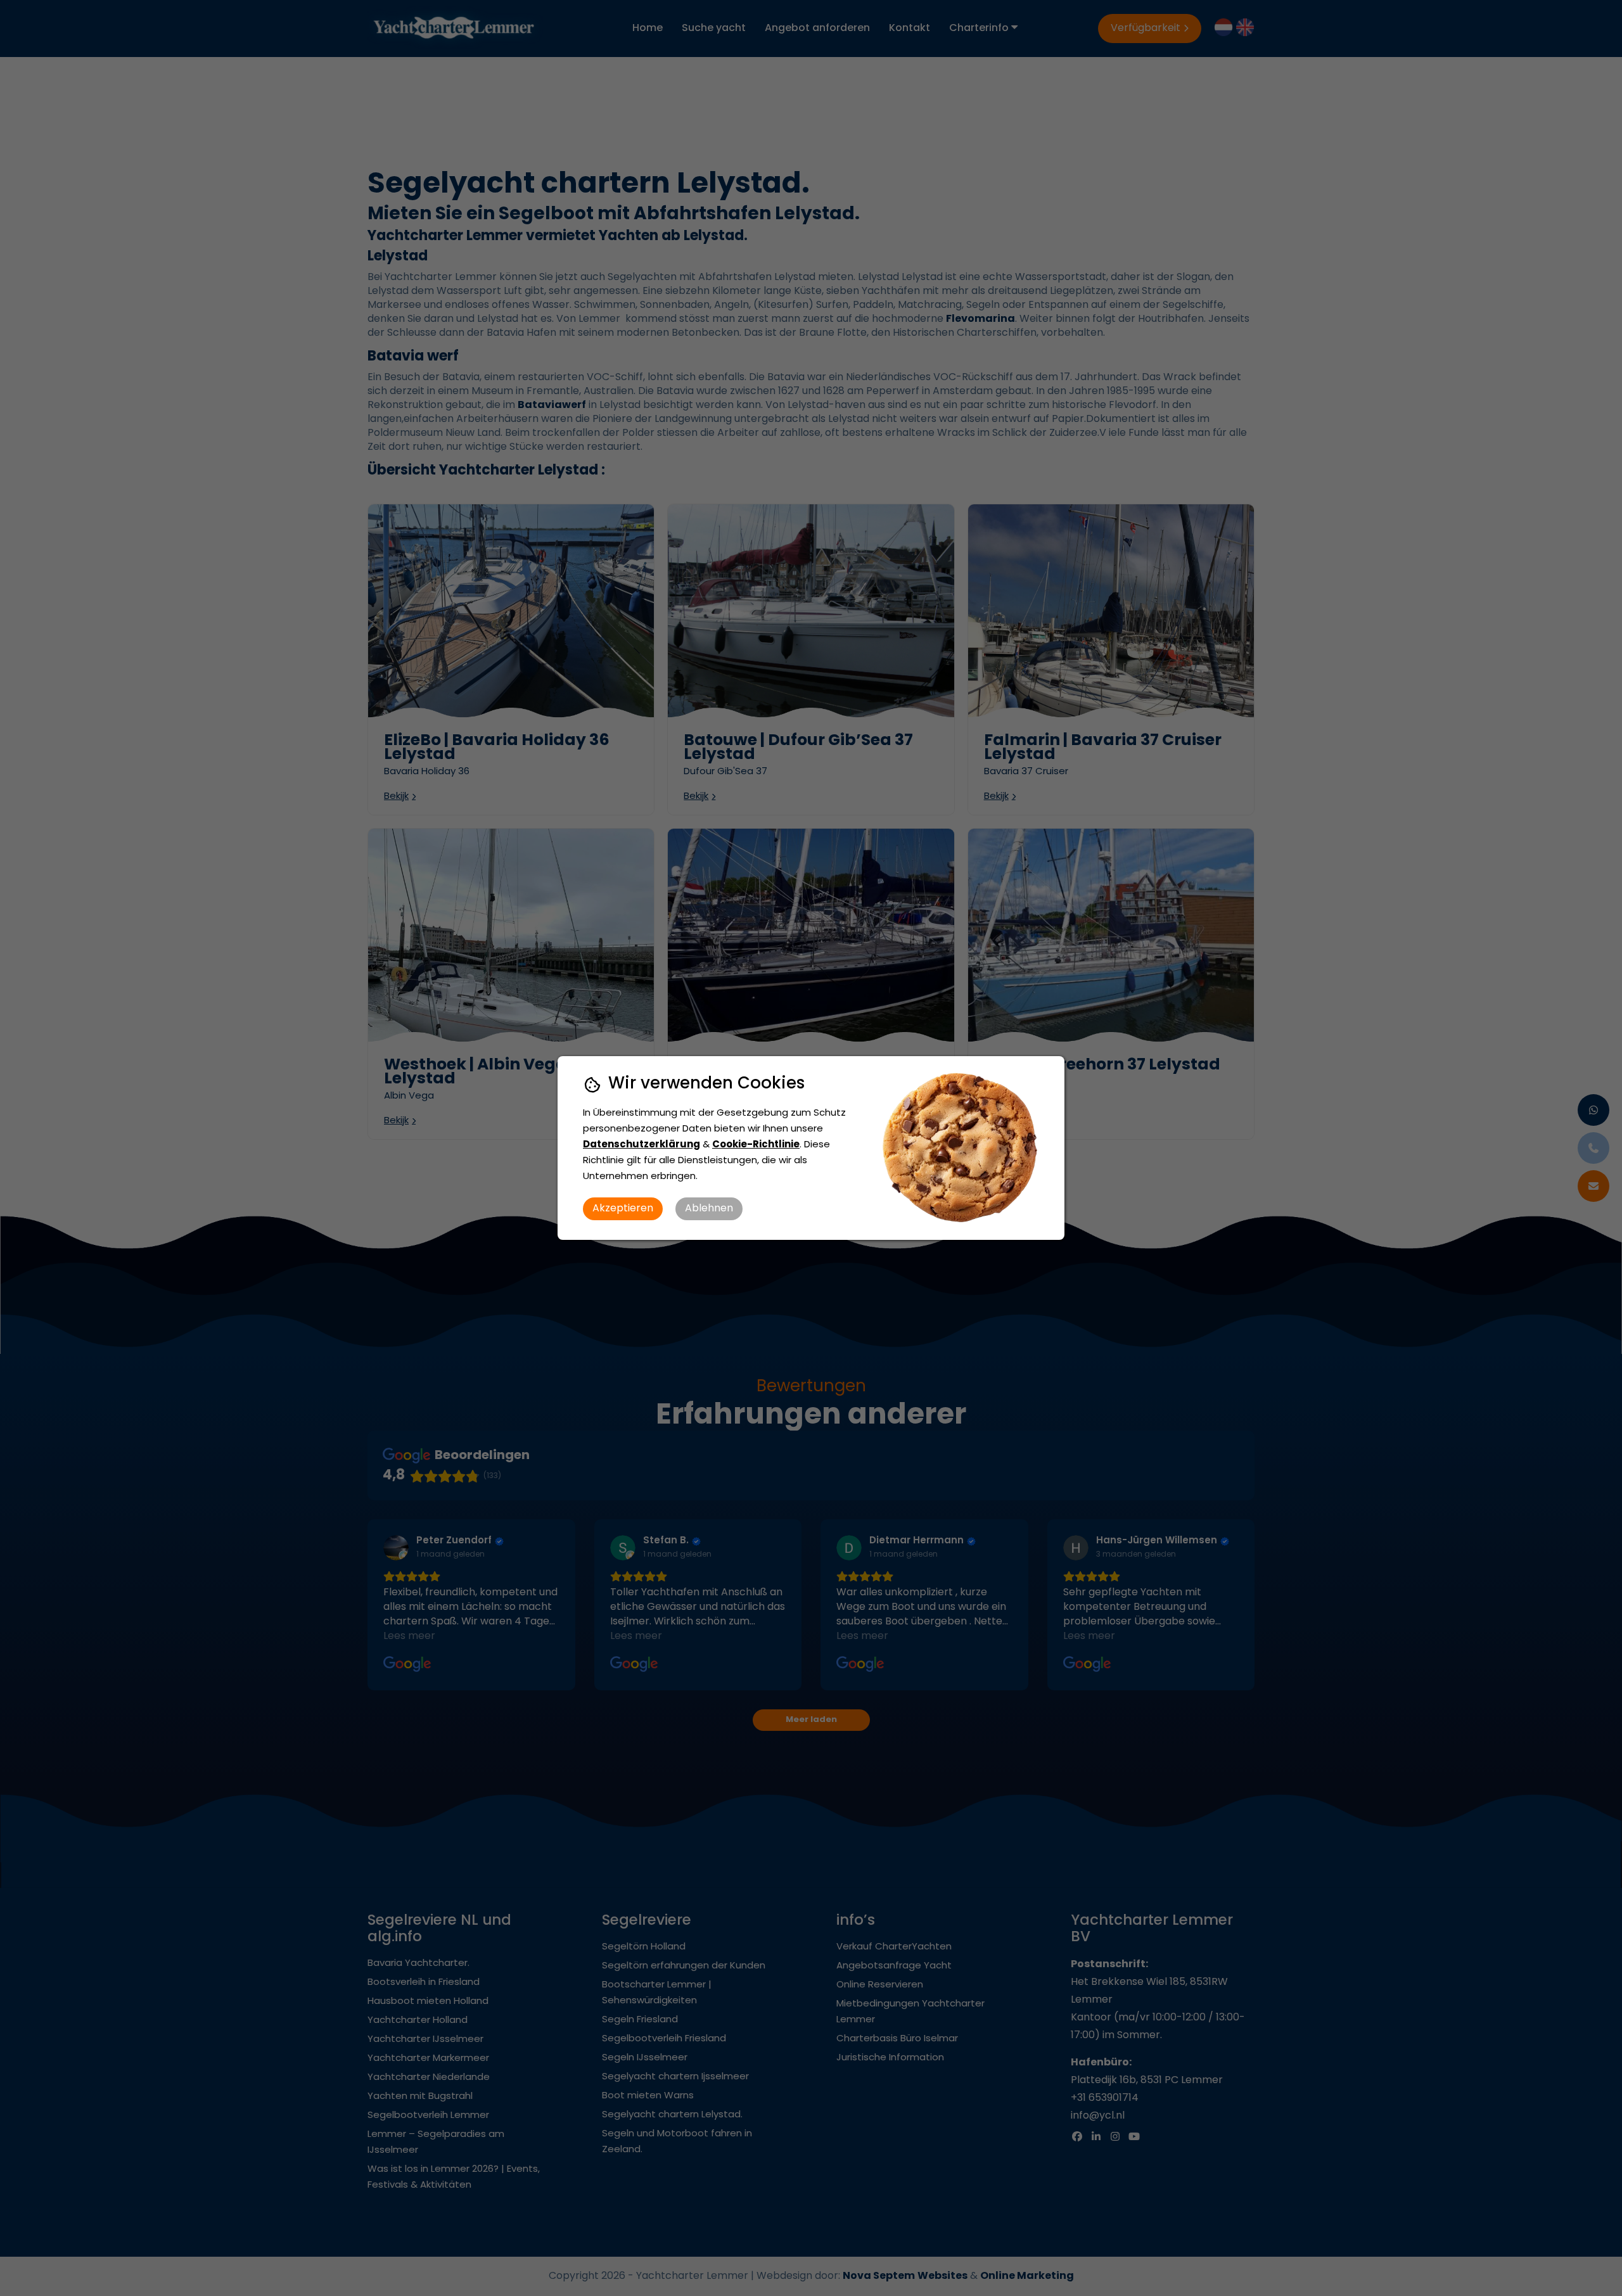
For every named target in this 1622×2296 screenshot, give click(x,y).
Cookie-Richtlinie (756, 1145)
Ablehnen (709, 1209)
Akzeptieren (623, 1209)
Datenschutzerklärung (642, 1145)
